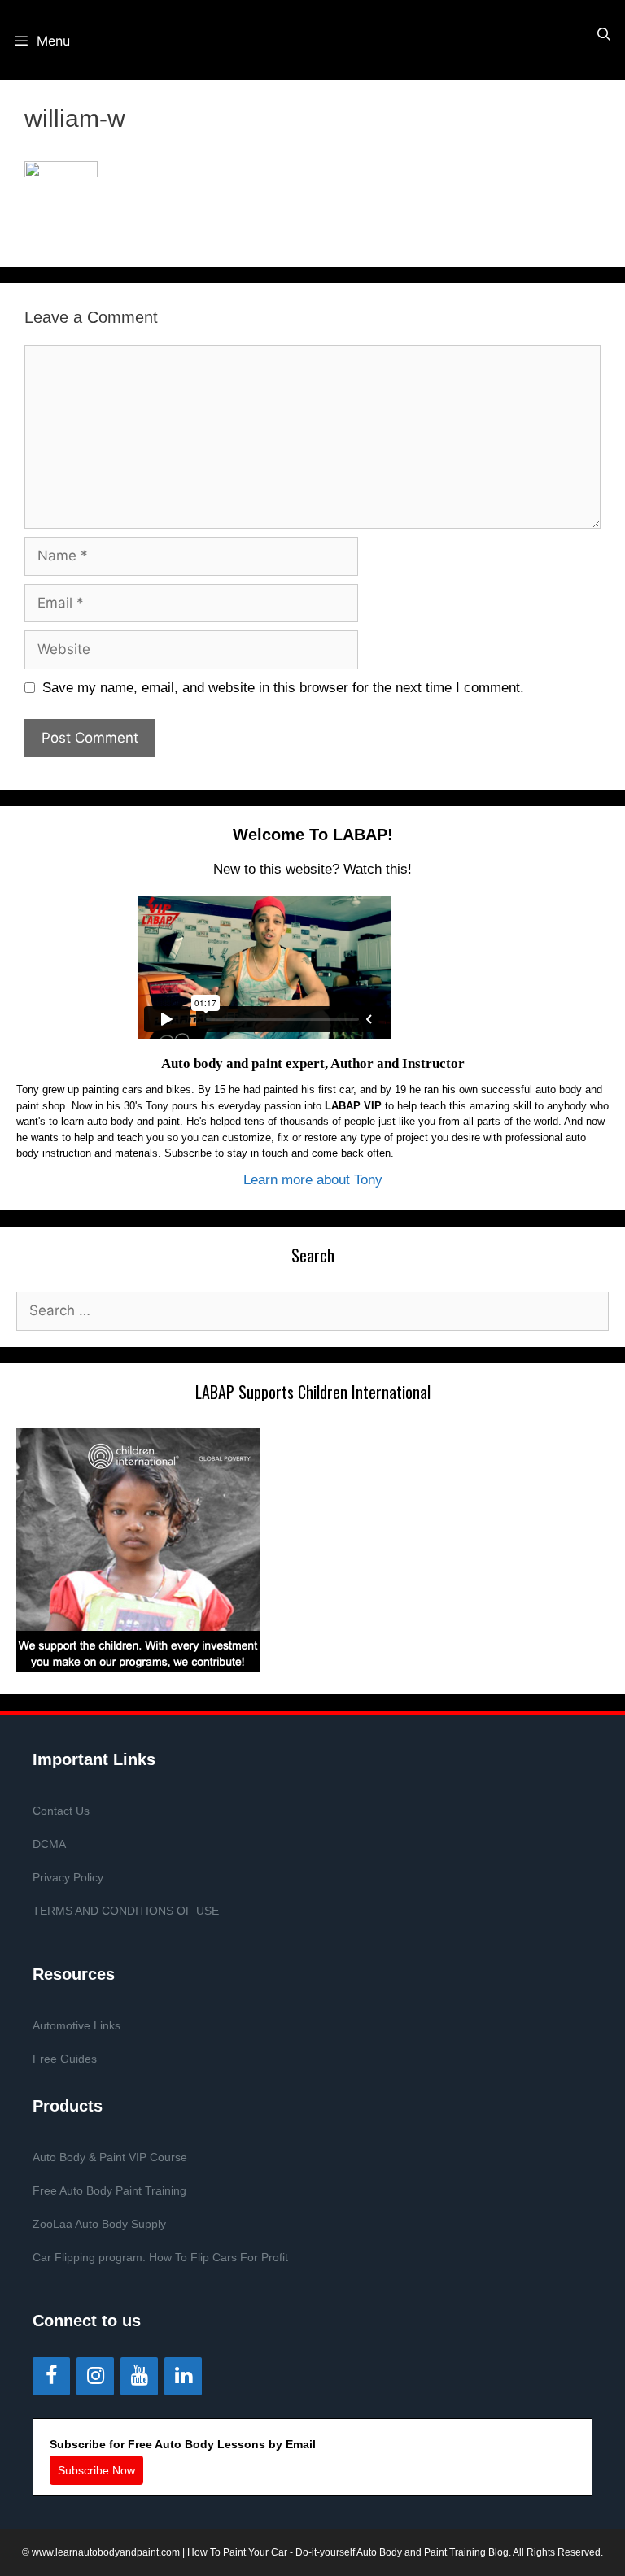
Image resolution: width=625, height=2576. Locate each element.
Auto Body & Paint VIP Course (110, 2157)
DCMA (49, 1844)
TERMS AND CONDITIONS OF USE (126, 1911)
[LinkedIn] (183, 2376)
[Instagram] (95, 2376)
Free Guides (65, 2059)
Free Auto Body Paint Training (109, 2190)
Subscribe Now (96, 2470)
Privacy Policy (68, 1877)
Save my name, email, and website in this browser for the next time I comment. (283, 688)
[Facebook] (51, 2376)
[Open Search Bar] (603, 35)
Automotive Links (76, 2025)
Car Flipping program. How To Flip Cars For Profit (160, 2257)
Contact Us (61, 1811)
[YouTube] (139, 2376)
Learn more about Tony (313, 1180)
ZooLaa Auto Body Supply (99, 2224)
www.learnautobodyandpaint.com (106, 2552)
